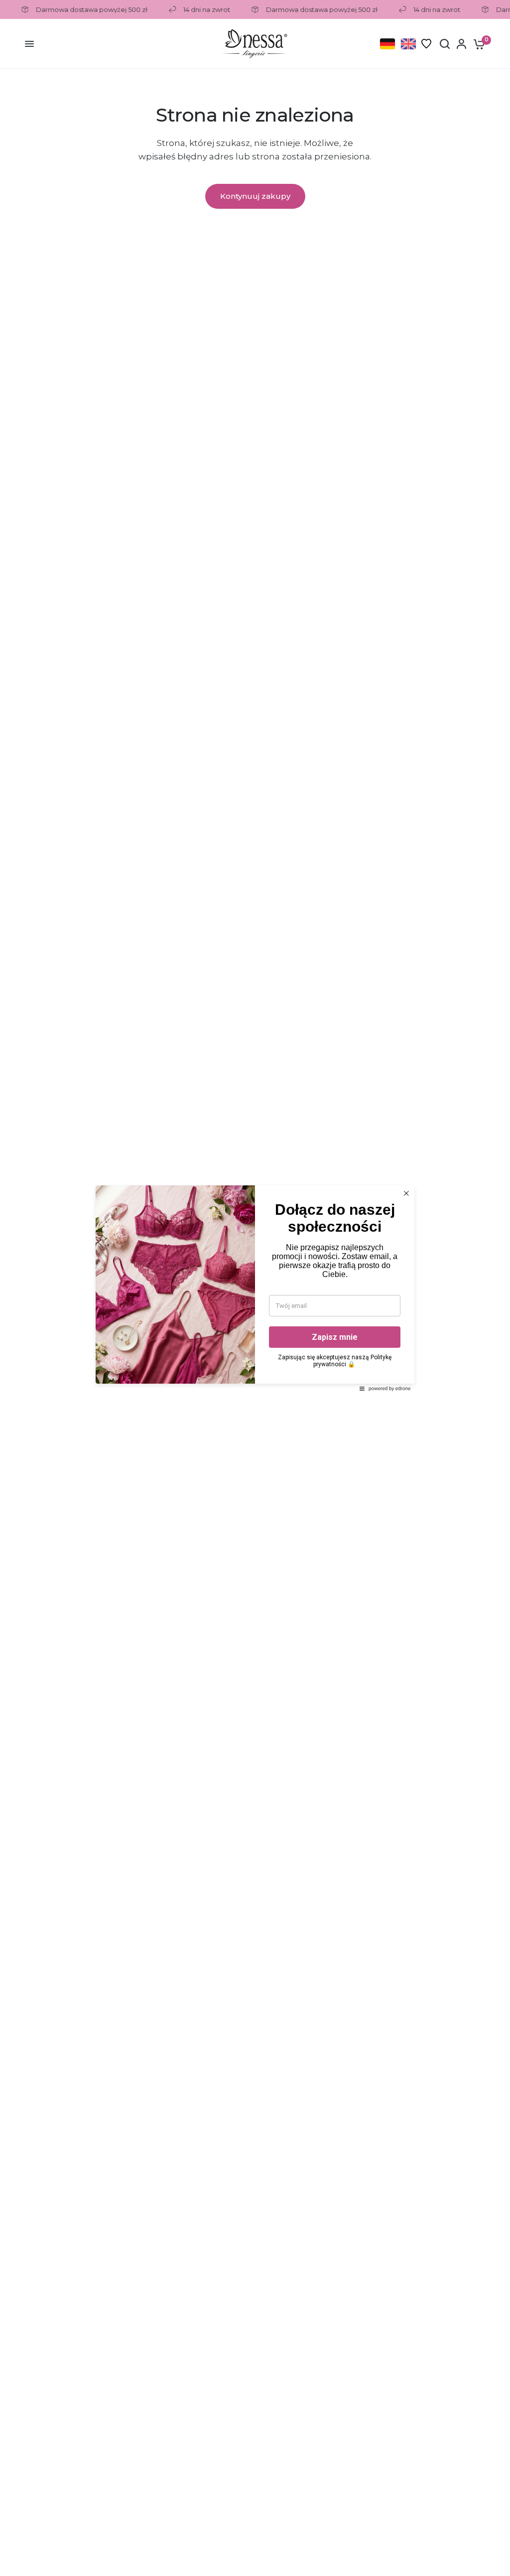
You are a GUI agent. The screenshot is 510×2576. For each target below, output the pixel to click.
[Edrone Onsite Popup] (255, 1288)
